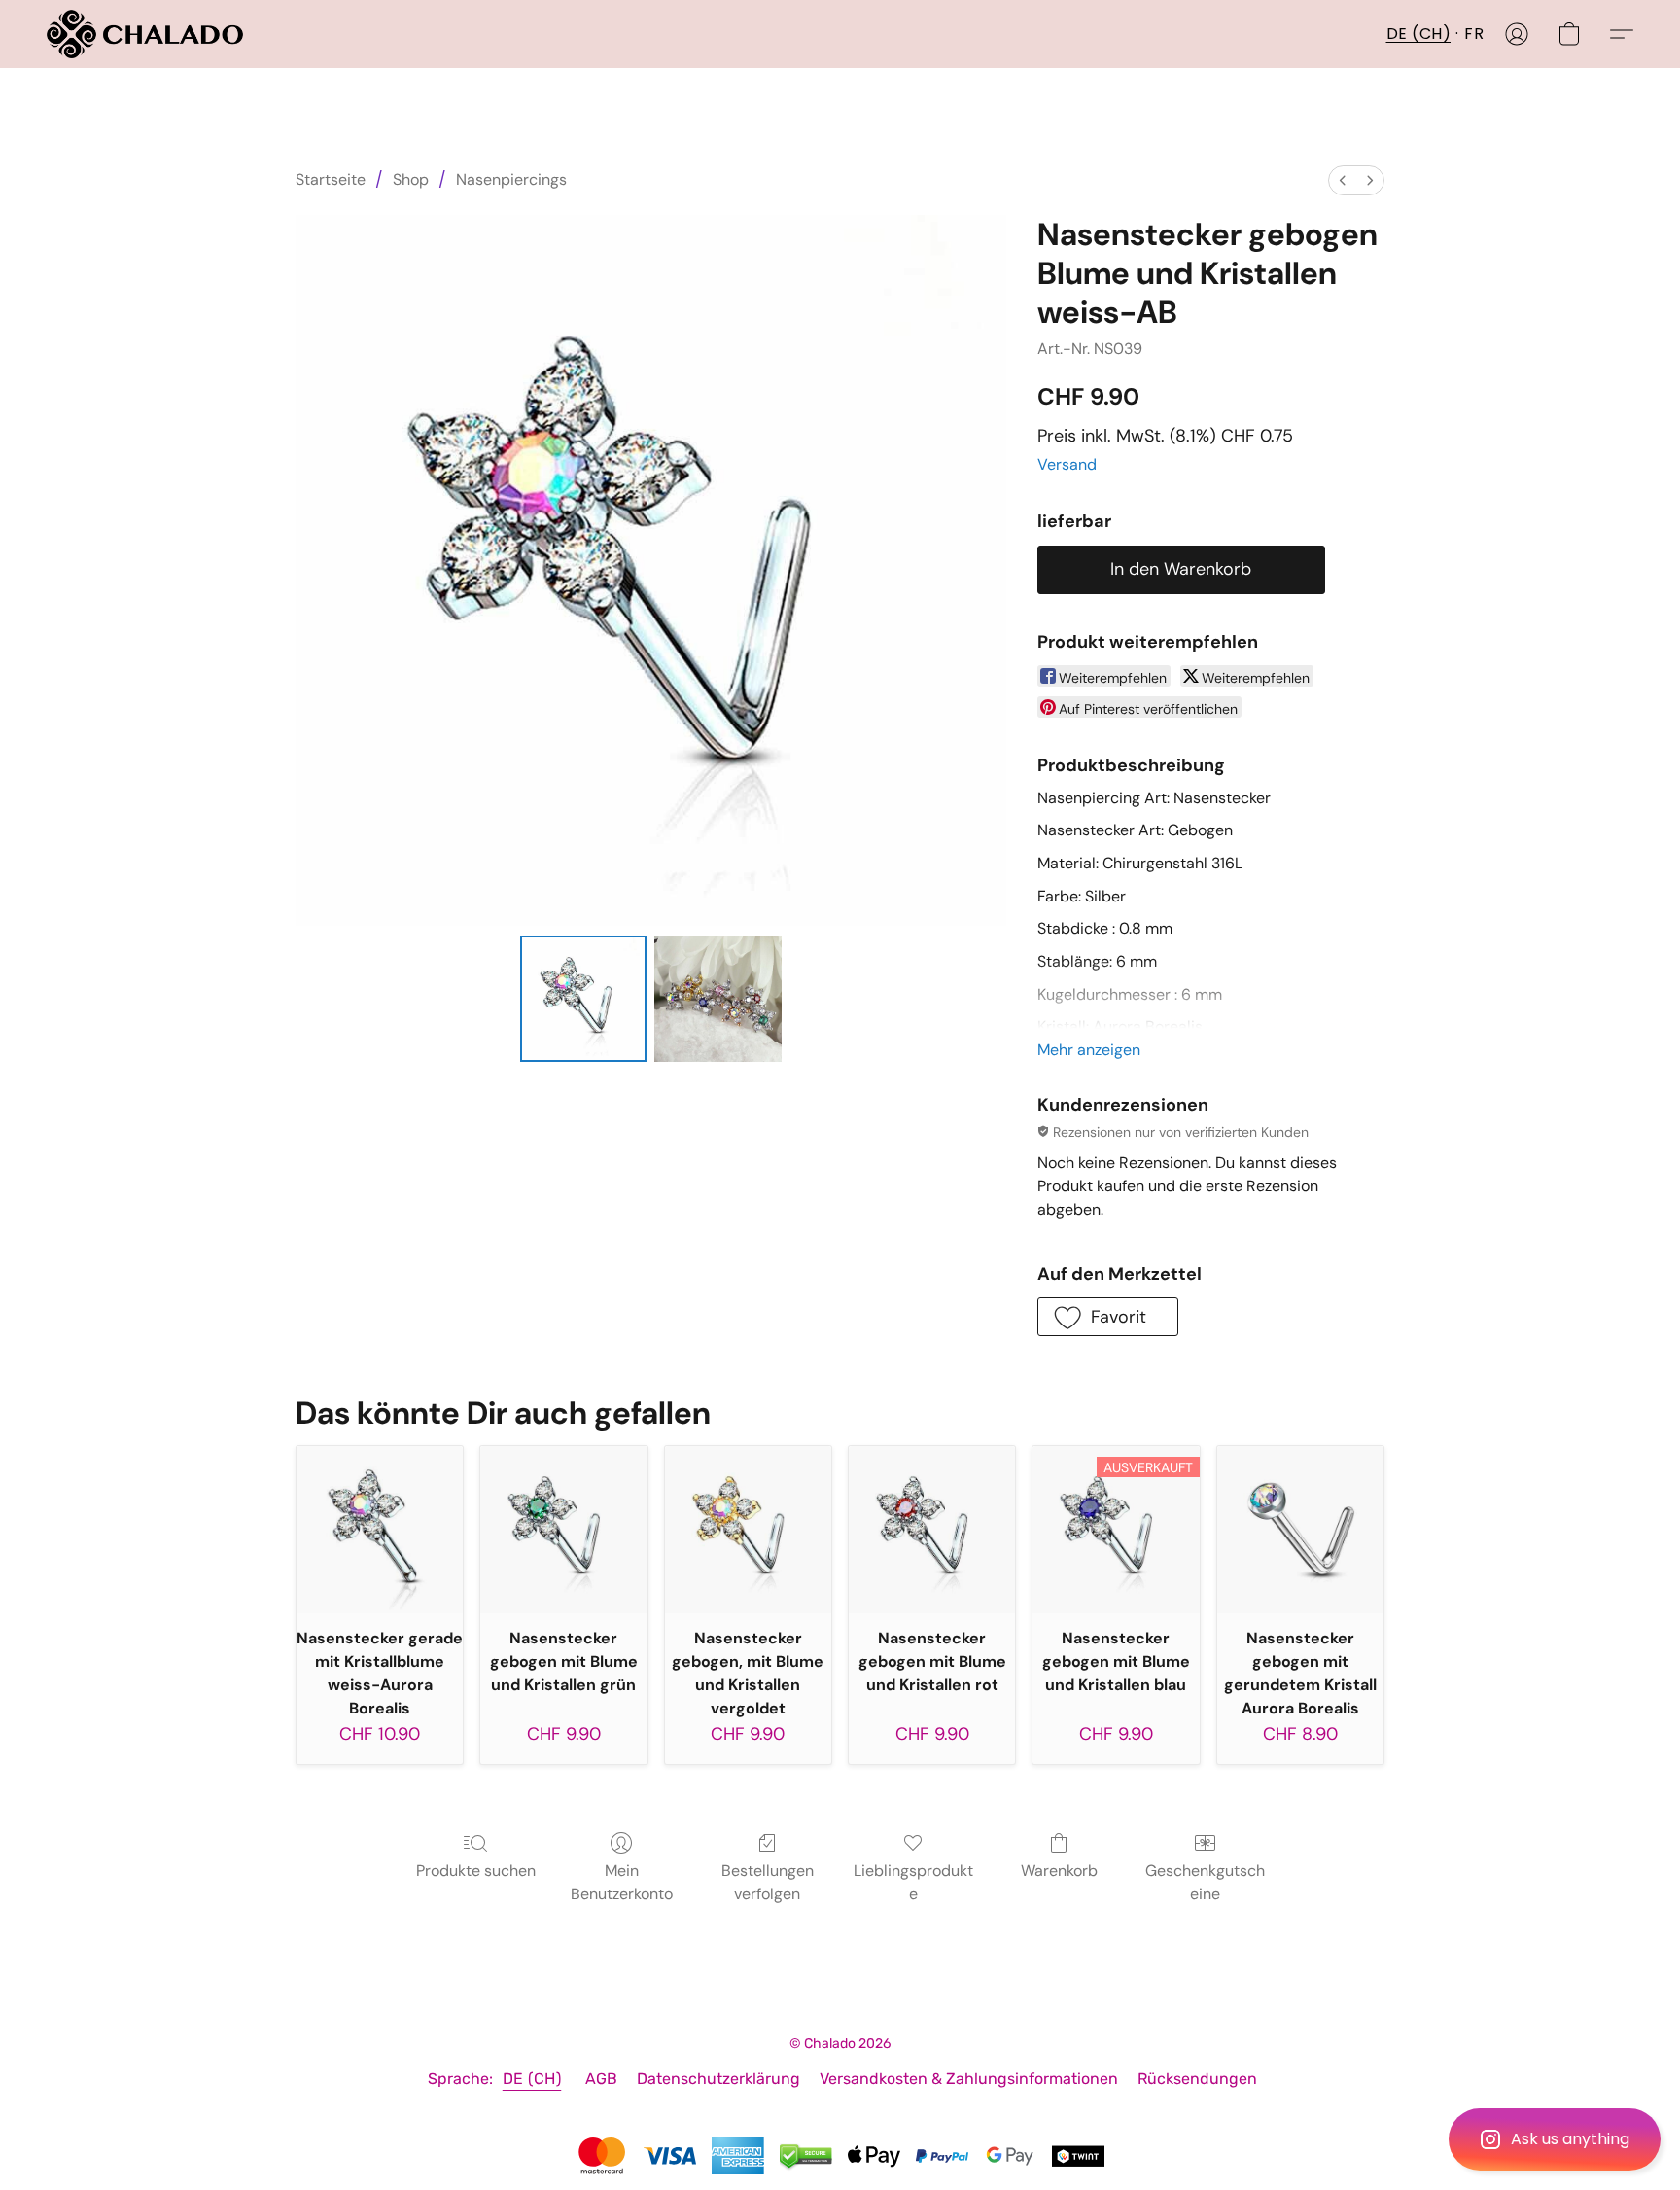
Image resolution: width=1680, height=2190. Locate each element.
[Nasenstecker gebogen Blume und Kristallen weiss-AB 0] (583, 999)
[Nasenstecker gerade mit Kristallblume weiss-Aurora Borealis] (380, 1529)
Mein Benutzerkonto (622, 1882)
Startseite (331, 179)
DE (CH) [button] (1419, 34)
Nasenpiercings (511, 179)
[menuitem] (1343, 180)
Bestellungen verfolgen (768, 1882)
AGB (601, 2079)
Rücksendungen (1197, 2079)
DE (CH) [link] (532, 2079)
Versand (1067, 464)
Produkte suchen (476, 1871)
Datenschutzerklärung (718, 2079)
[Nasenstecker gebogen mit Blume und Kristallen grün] (563, 1529)
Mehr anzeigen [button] (1089, 1050)
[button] (1555, 2139)
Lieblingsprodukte (913, 1882)
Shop (411, 179)
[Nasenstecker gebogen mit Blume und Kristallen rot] (932, 1529)
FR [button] (1474, 34)
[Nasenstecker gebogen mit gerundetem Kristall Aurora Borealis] (1300, 1529)
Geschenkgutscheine (1205, 1882)
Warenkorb (1059, 1871)
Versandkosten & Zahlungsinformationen (969, 2079)
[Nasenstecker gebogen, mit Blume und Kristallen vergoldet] (748, 1529)
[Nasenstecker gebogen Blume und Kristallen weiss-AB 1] (717, 999)
